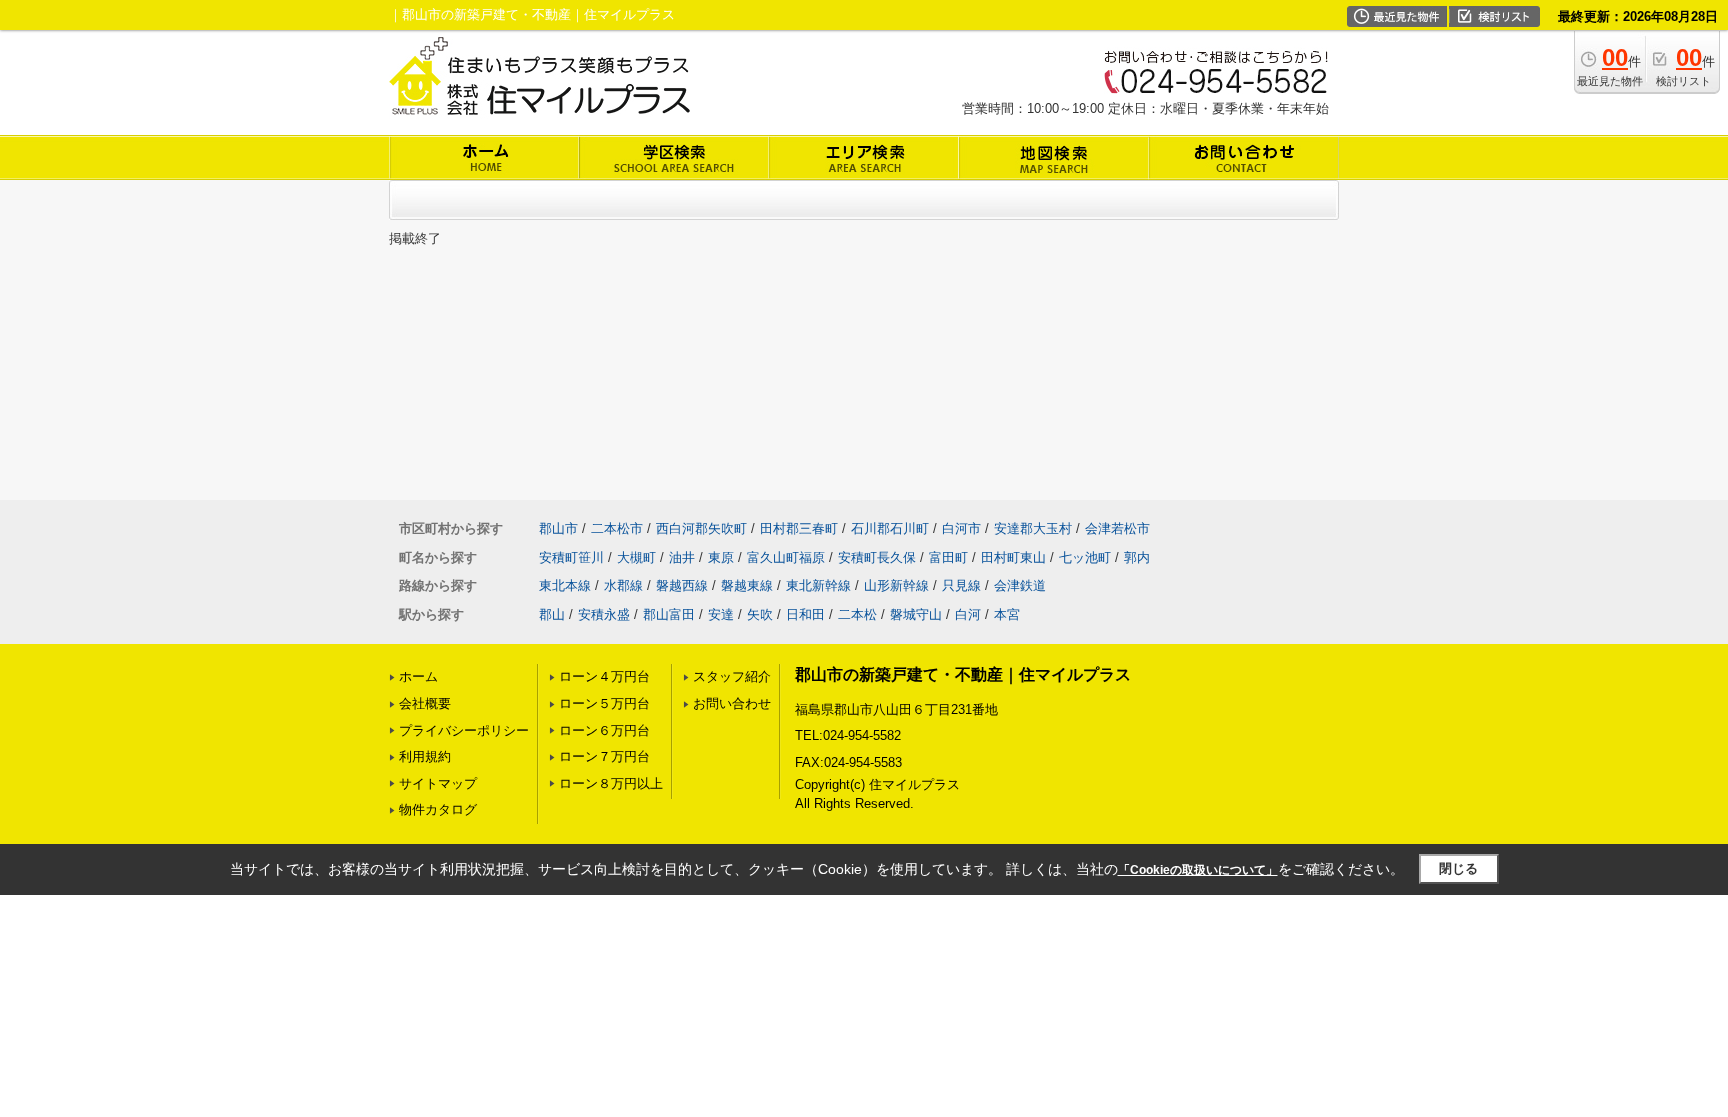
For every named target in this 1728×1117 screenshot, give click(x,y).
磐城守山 (916, 614)
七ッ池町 (1085, 557)
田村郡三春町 (799, 528)
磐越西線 (682, 585)
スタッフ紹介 (732, 676)
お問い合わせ (732, 703)
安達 (721, 614)
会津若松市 (1117, 528)
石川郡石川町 (890, 528)
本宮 (1007, 614)
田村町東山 (1013, 557)
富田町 (948, 557)
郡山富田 (669, 614)
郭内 (1137, 557)
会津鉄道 (1020, 585)
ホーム (418, 676)
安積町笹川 (571, 557)
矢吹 (760, 614)
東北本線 (565, 585)
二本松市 (617, 528)
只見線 (961, 585)
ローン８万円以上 (611, 783)
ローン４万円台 (604, 676)
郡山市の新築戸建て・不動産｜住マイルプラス (963, 674)
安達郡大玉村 (1033, 528)
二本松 (857, 614)
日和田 (805, 614)
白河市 (961, 528)
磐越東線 (747, 585)
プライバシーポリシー (464, 730)
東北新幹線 (818, 585)
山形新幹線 (896, 585)
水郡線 (623, 585)
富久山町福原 (786, 557)
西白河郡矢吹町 (701, 528)
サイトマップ (438, 783)
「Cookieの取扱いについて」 (1198, 870)
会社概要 (425, 703)
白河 (968, 614)
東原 (721, 557)
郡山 (552, 614)
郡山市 (558, 528)
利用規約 (425, 756)
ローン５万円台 (604, 703)
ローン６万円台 (604, 730)
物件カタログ (438, 809)
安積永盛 (604, 614)
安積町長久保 (877, 557)
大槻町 (636, 557)
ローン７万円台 (604, 756)
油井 (682, 557)
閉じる (1458, 868)
